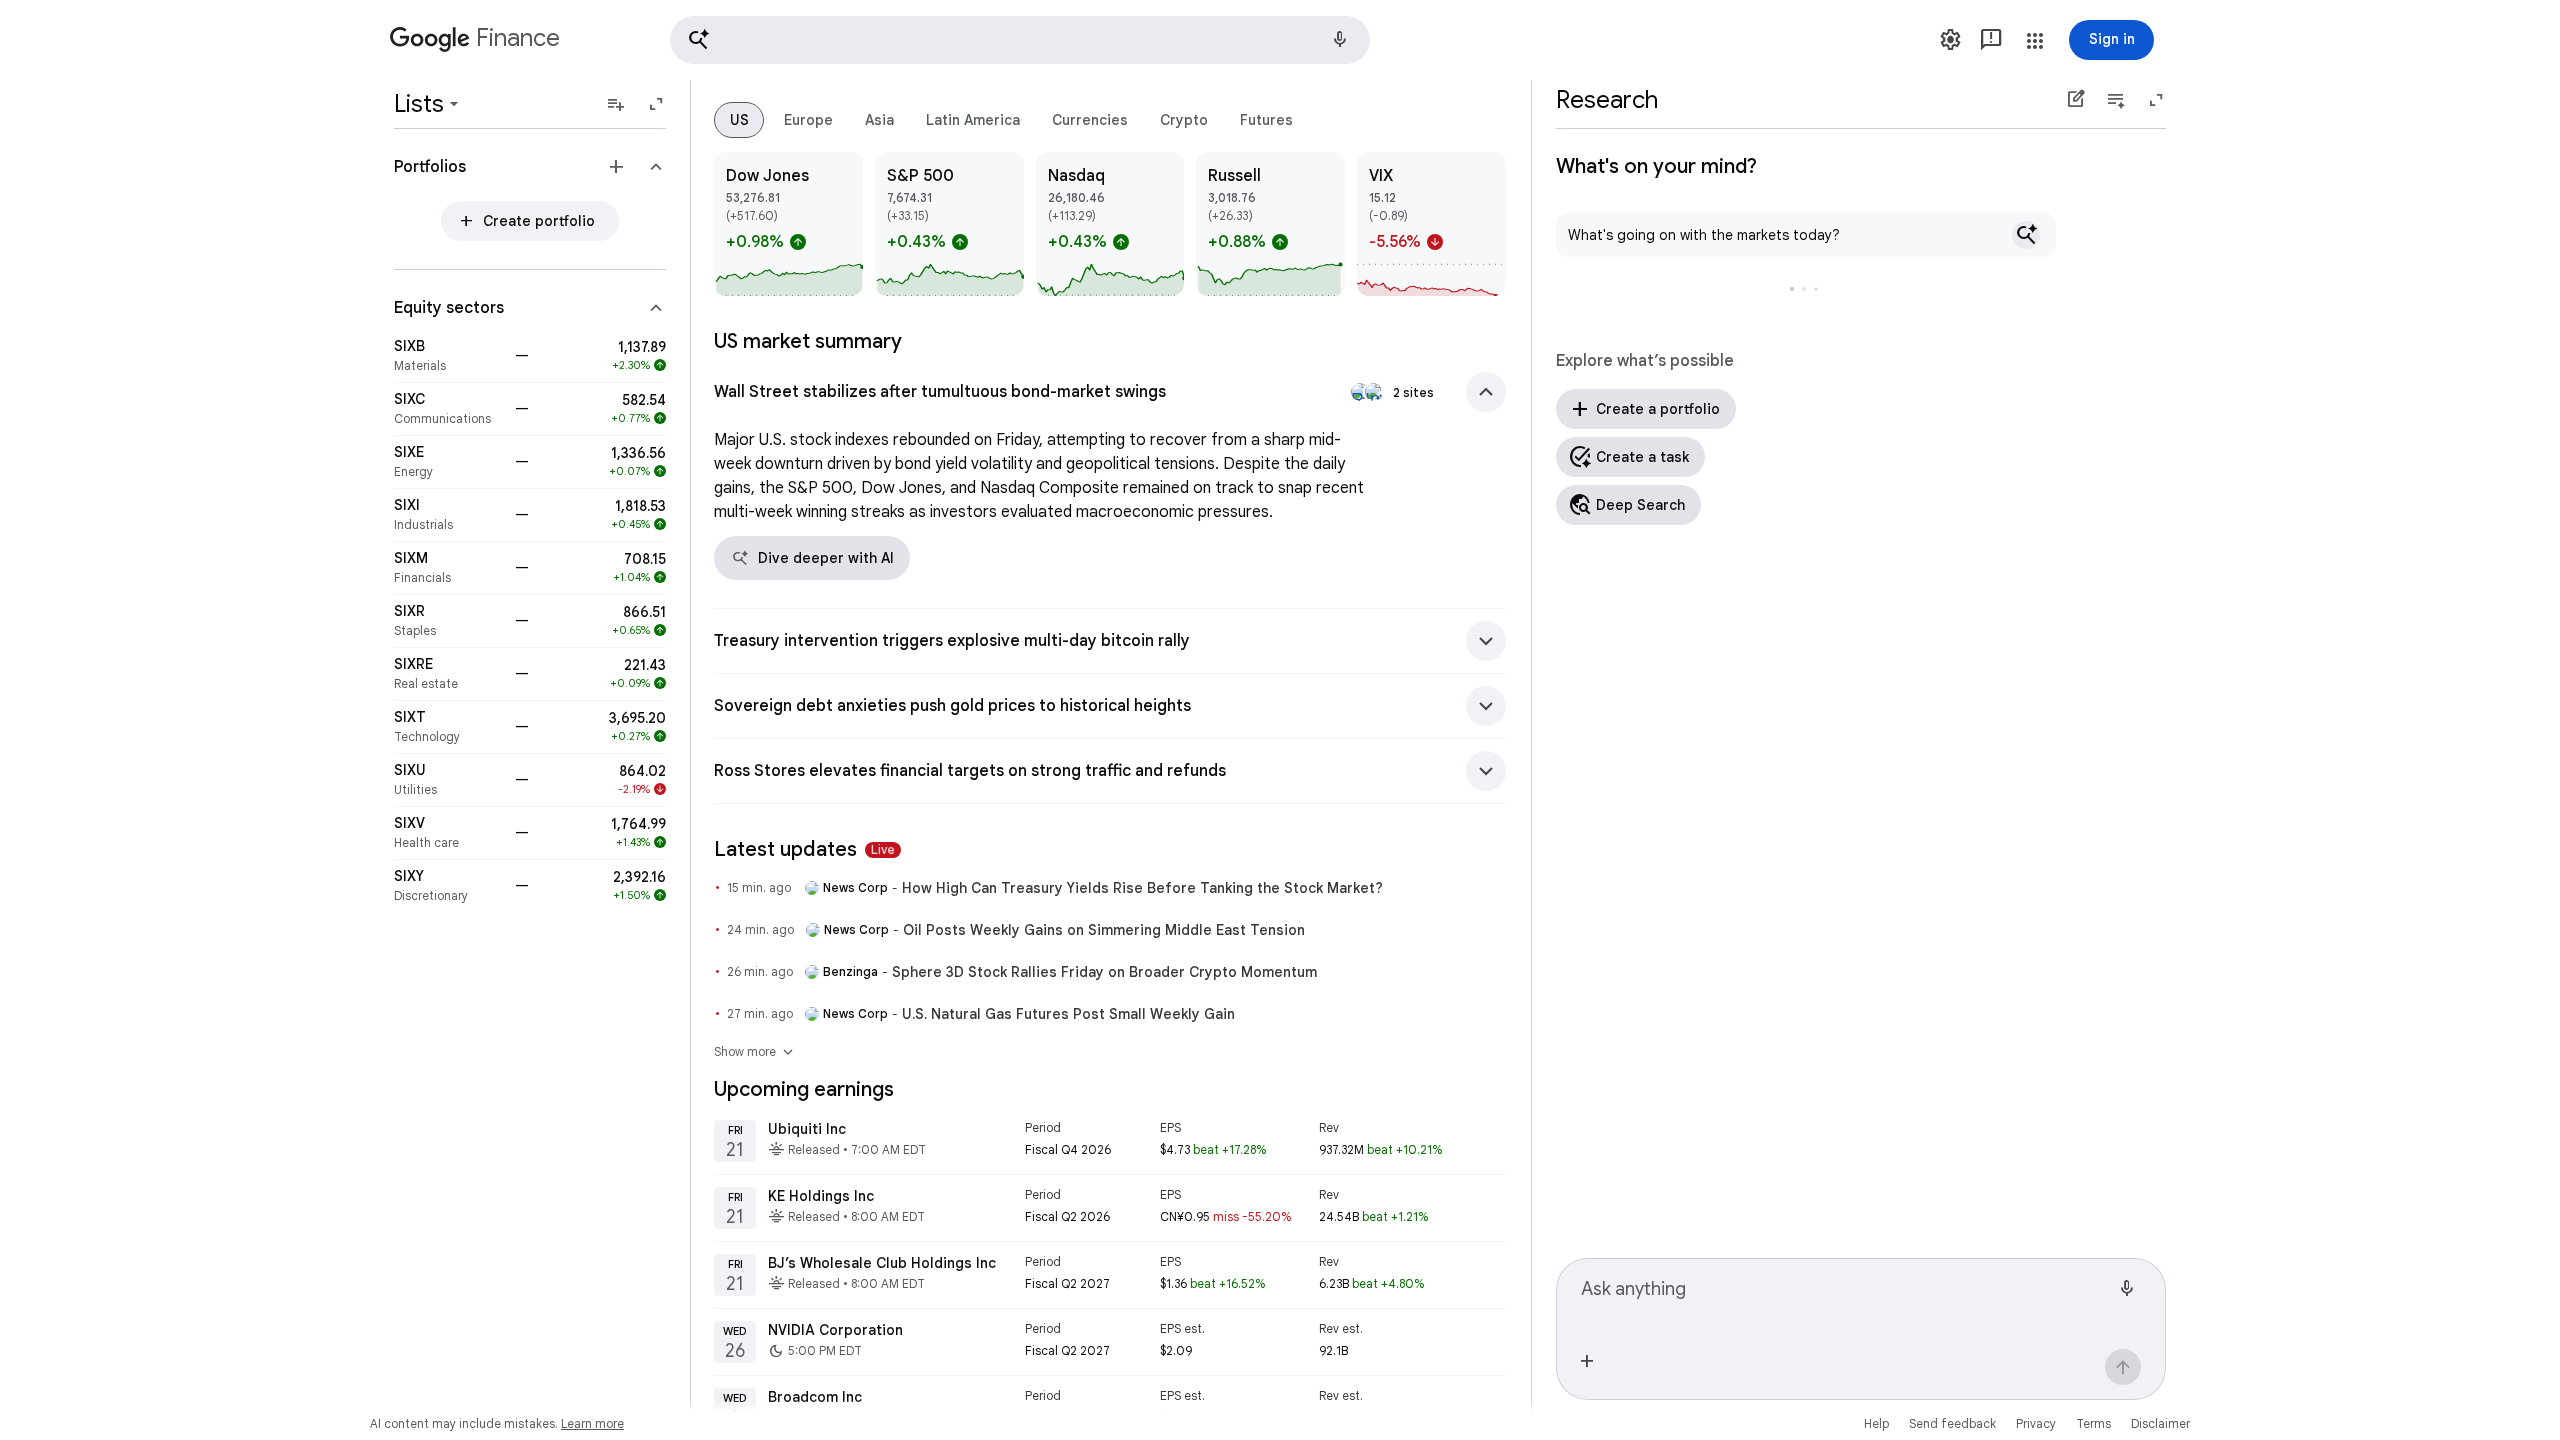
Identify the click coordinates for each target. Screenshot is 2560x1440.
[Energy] (448, 462)
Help (1876, 1423)
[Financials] (448, 568)
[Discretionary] (448, 886)
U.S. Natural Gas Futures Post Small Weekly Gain (1068, 1014)
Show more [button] (755, 1052)
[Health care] (448, 833)
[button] (1020, 40)
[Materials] (448, 356)
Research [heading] (1607, 100)
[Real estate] (448, 674)
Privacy (2036, 1423)
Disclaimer (2160, 1423)
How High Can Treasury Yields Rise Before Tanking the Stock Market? (1142, 888)
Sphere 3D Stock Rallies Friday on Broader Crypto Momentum (1104, 972)
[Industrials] (448, 515)
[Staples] (448, 621)
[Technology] (448, 727)
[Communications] (448, 409)
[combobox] (1845, 1297)
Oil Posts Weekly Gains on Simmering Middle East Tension (1104, 930)
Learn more (592, 1423)
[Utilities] (448, 780)
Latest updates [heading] (804, 849)
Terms (2093, 1423)
